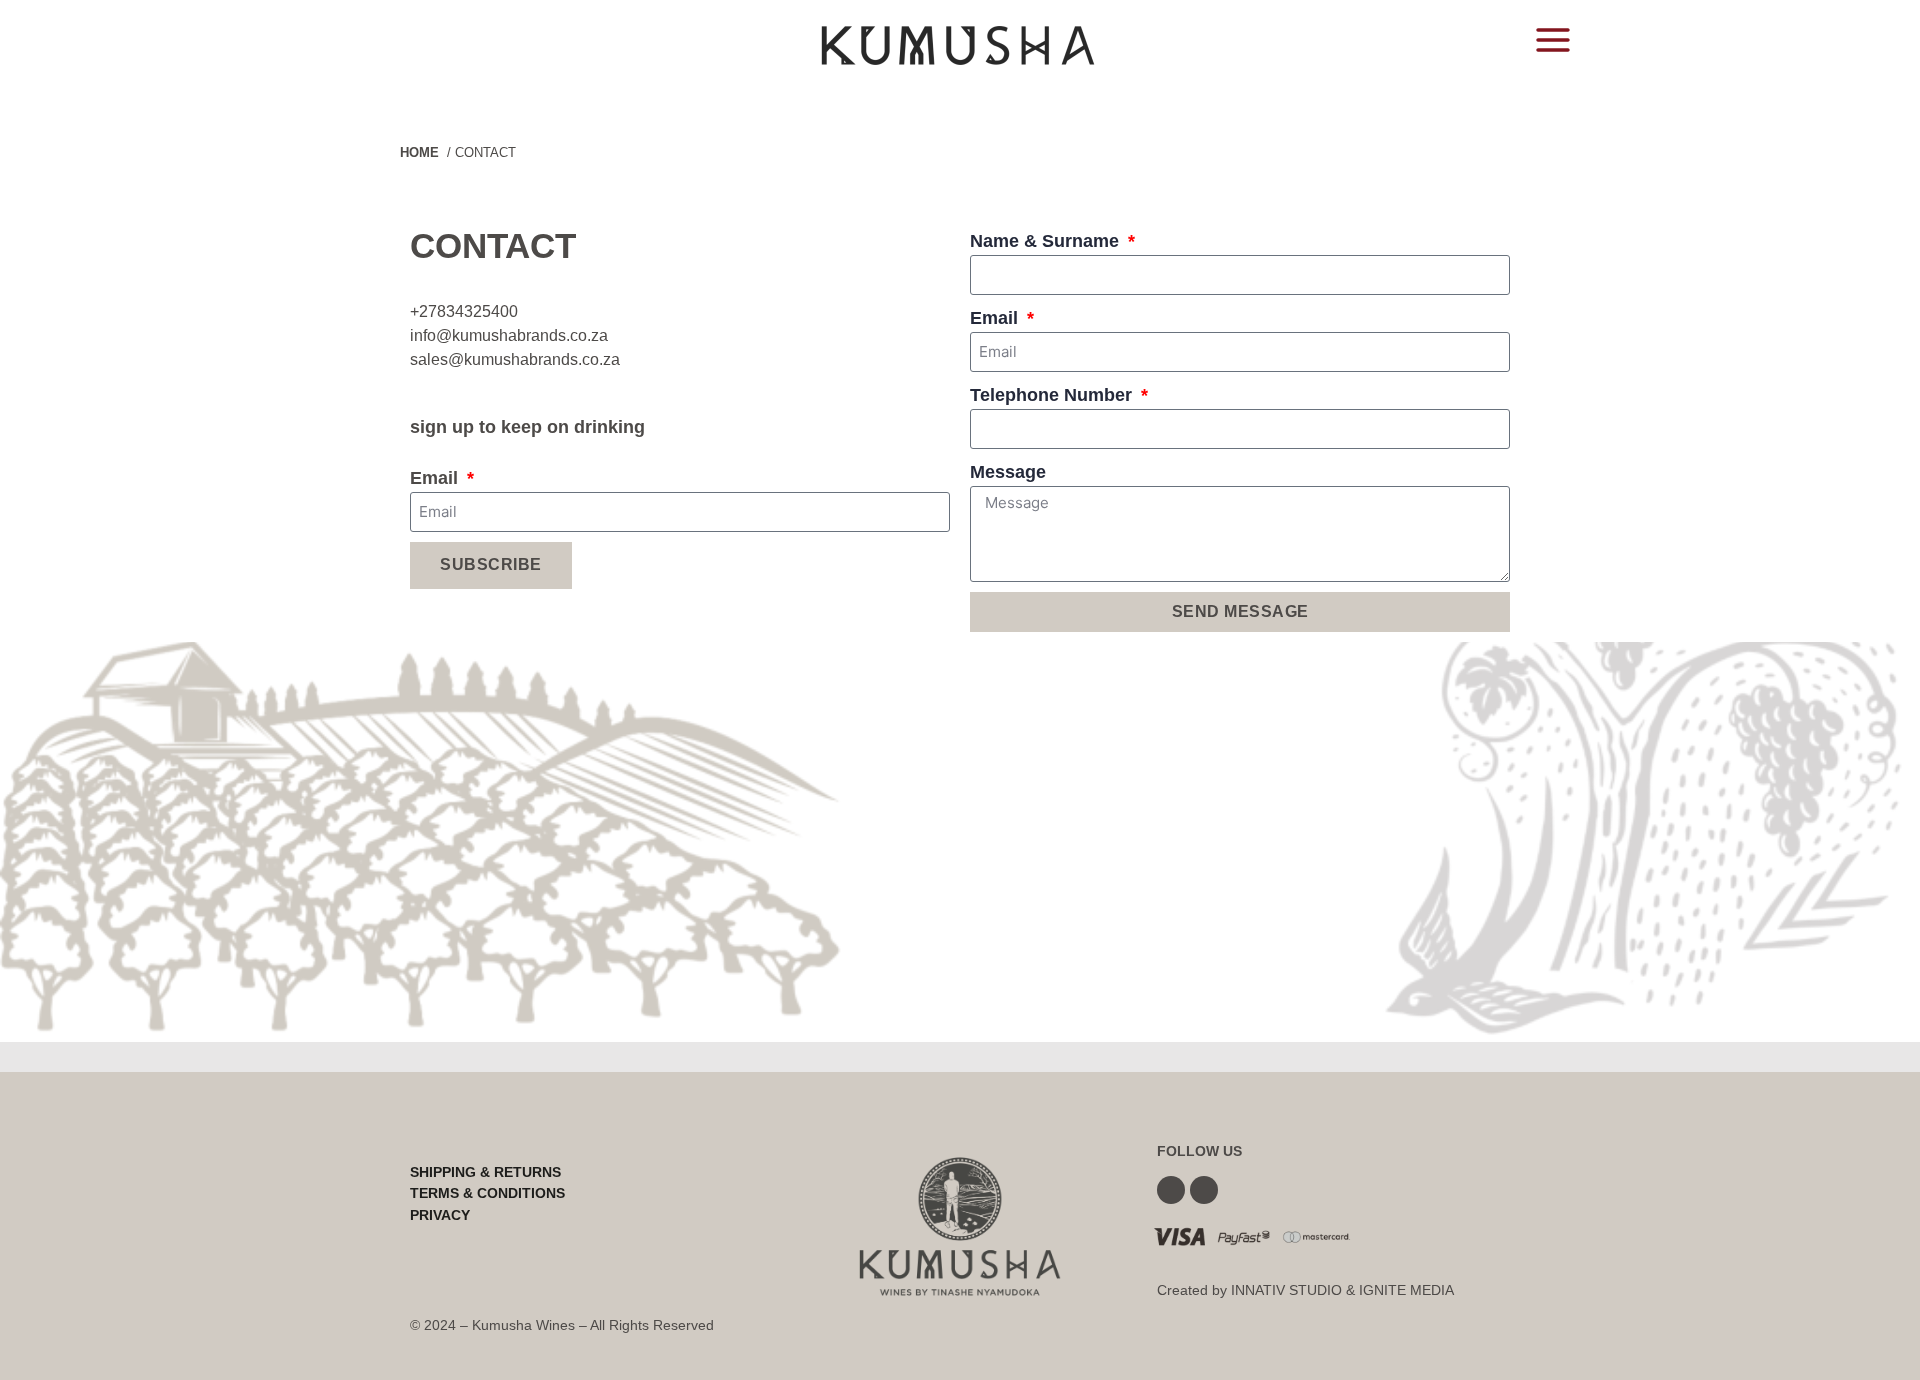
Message (1008, 472)
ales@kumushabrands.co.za (519, 359)
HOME (419, 152)
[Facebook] (1171, 1190)
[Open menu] (1552, 39)
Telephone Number (1053, 395)
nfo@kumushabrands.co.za (511, 335)
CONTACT (485, 152)
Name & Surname (1047, 241)
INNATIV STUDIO (1286, 1290)
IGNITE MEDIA (1406, 1290)
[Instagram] (1204, 1190)
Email (436, 478)
